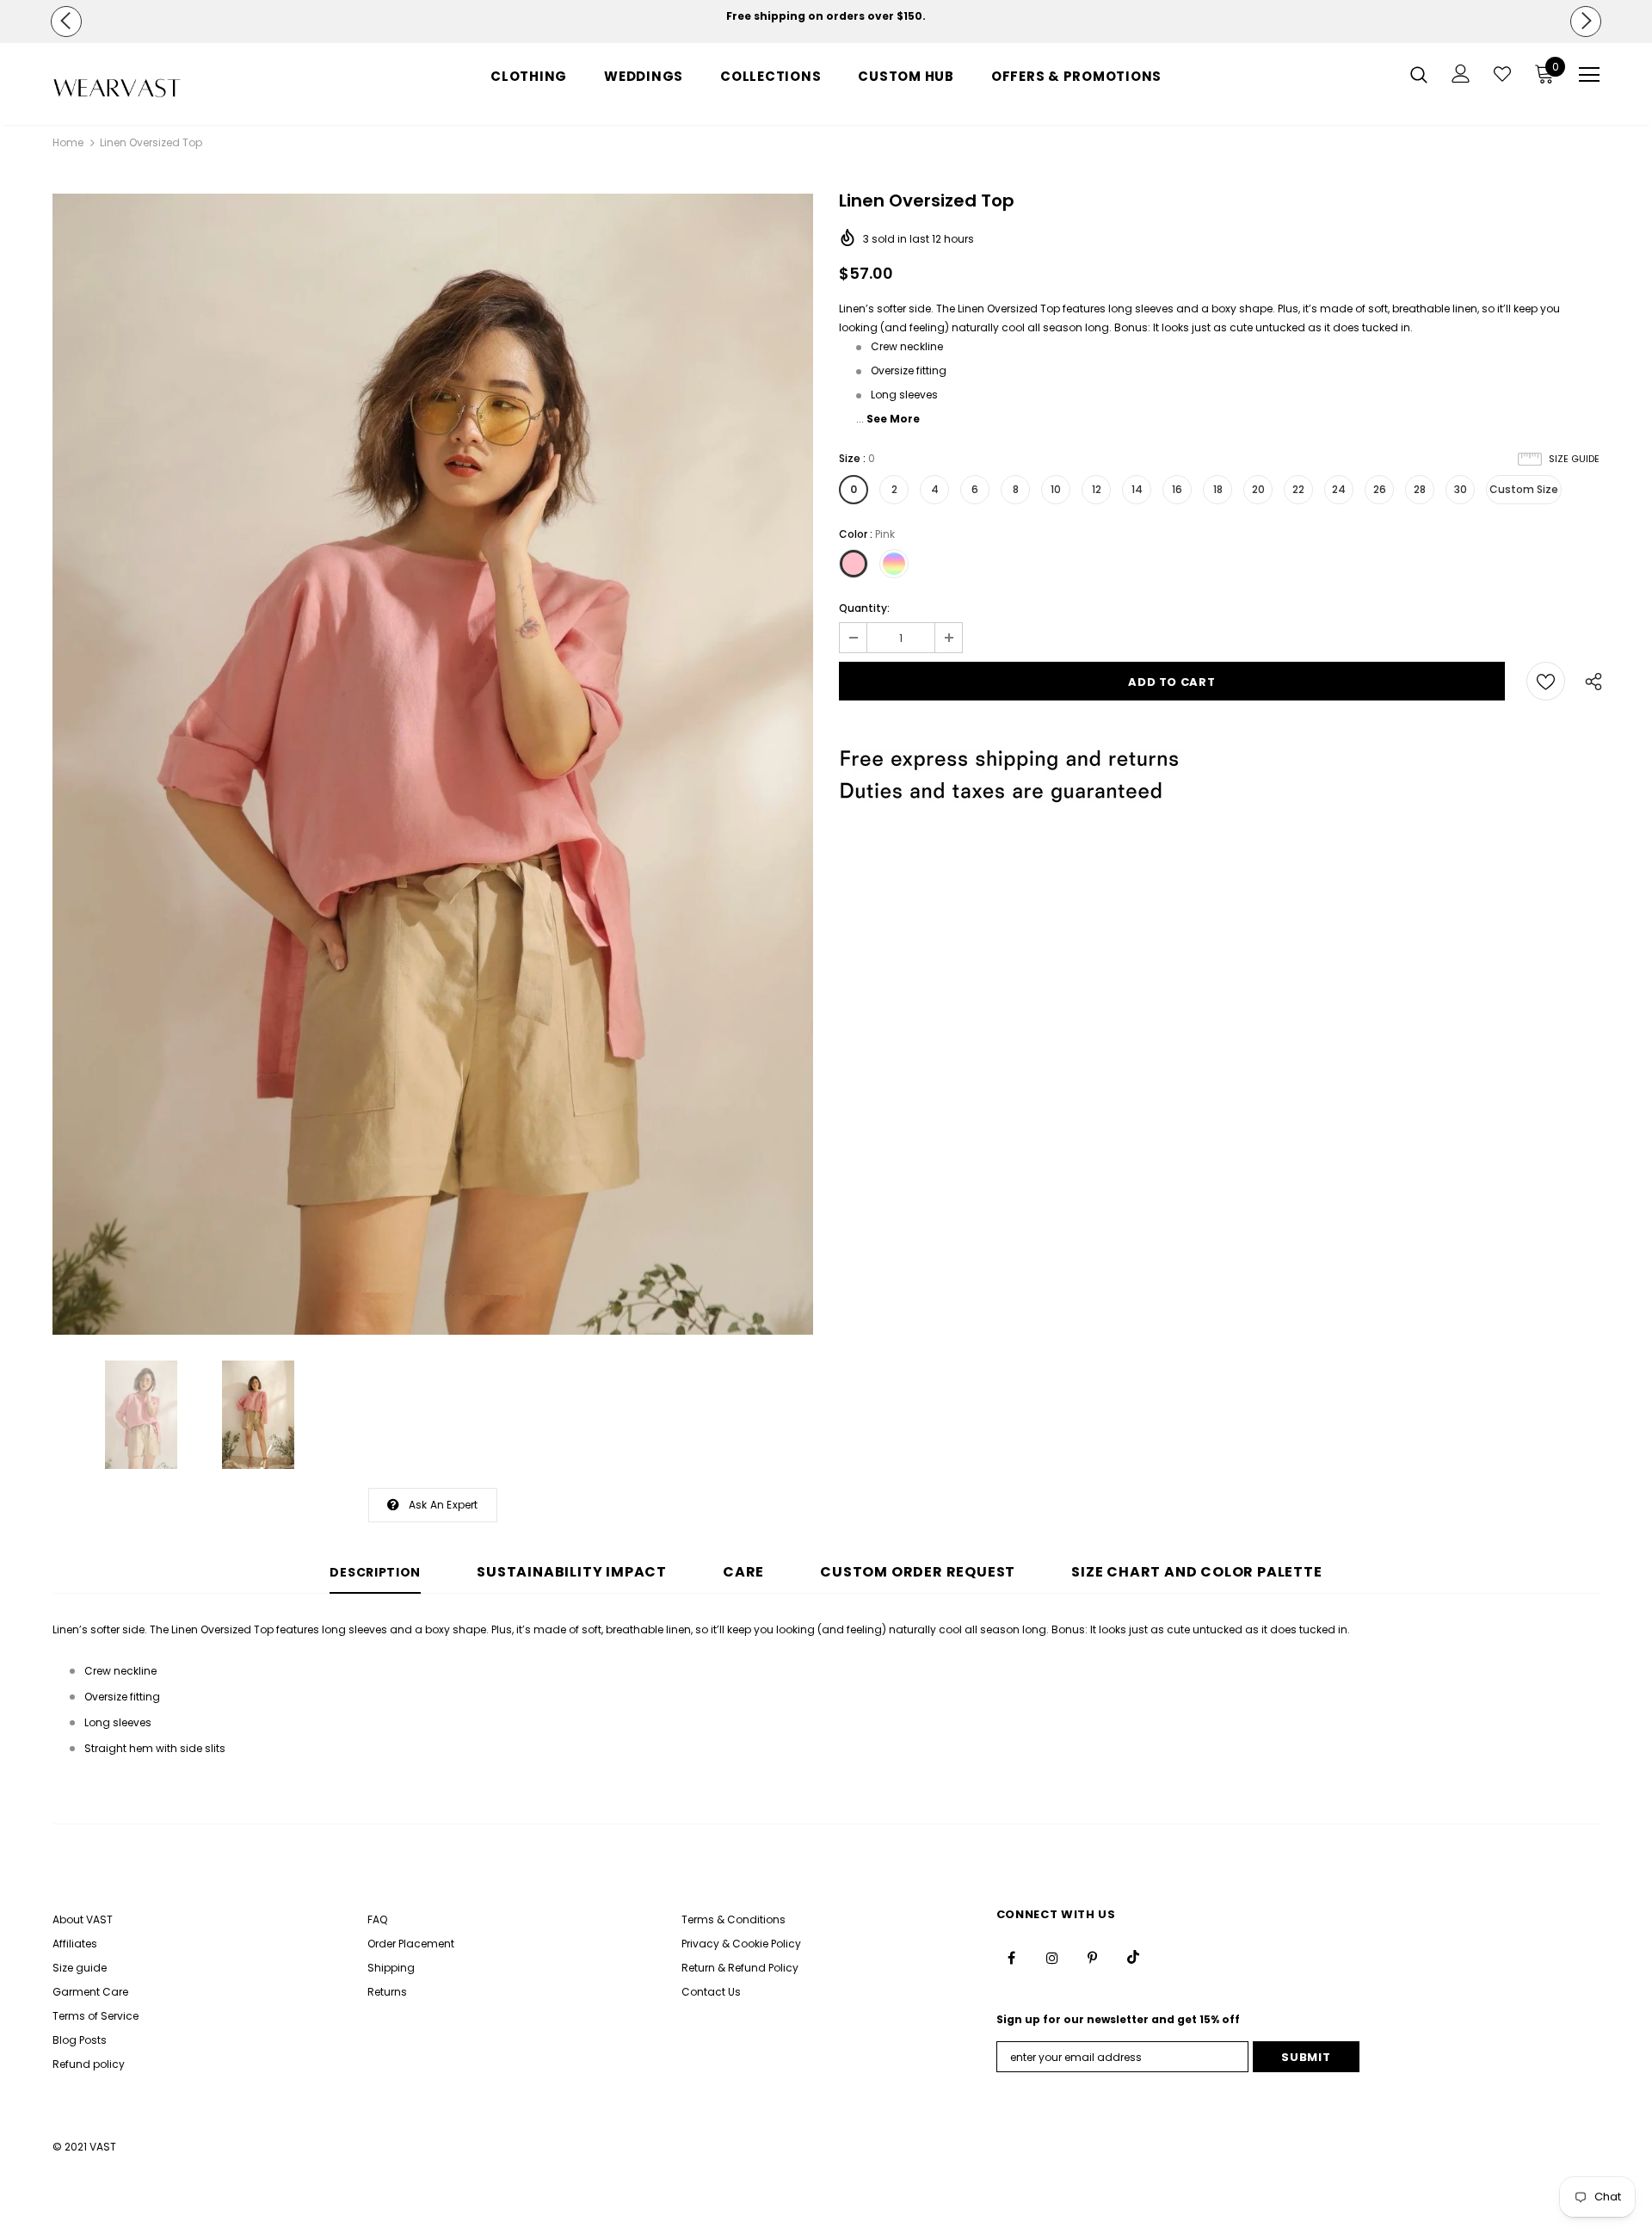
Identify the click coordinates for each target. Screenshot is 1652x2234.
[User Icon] (1461, 74)
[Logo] (154, 88)
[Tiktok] (1133, 1957)
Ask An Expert (444, 1505)
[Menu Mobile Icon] (1589, 75)
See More (893, 419)
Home (68, 142)
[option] (826, 16)
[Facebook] (1012, 1957)
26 (1380, 489)
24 (1339, 489)
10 (1056, 489)
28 (1420, 489)
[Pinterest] (1093, 1957)
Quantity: (864, 608)
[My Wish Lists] (1502, 74)
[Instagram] (1052, 1957)
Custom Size (1524, 489)
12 (1097, 489)
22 (1298, 489)
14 (1137, 489)
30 (1461, 489)
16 (1177, 489)
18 (1218, 489)
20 (1258, 489)
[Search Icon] (1419, 74)
